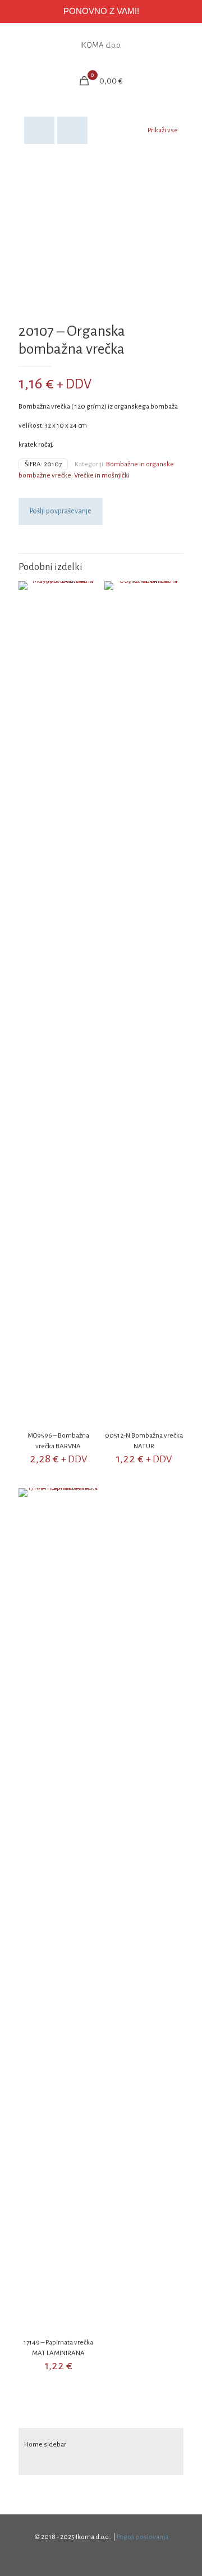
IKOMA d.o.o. (101, 45)
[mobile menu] (187, 45)
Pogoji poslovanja (143, 2537)
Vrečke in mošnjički (102, 476)
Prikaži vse (163, 130)
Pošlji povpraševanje (61, 511)
